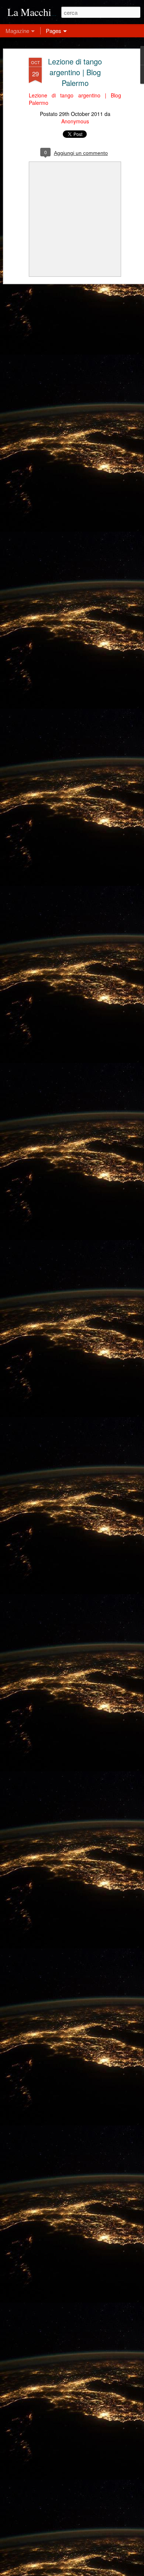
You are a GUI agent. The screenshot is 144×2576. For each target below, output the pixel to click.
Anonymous (75, 121)
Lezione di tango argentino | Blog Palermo (75, 72)
